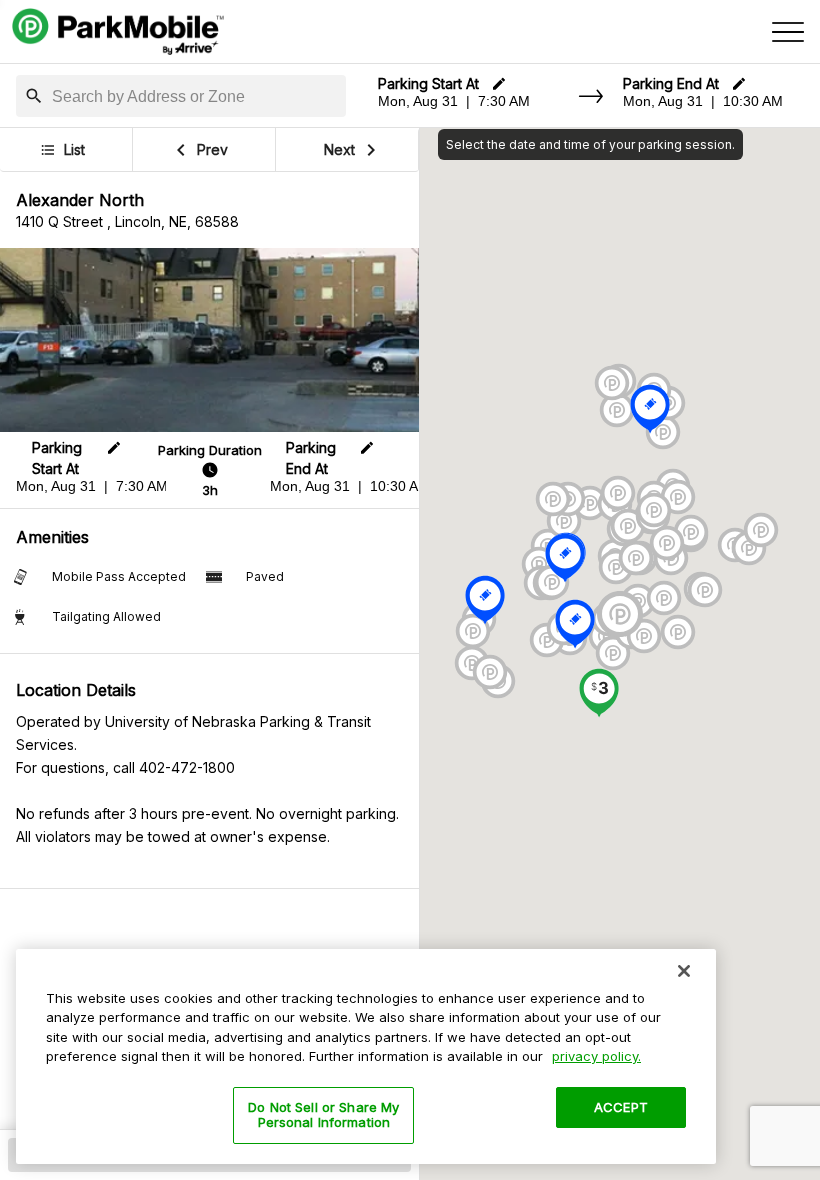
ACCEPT (621, 1107)
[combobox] (195, 97)
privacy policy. (596, 1056)
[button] (34, 96)
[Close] (684, 971)
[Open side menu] (788, 32)
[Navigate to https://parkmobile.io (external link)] (118, 32)
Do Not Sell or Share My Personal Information (323, 1115)
